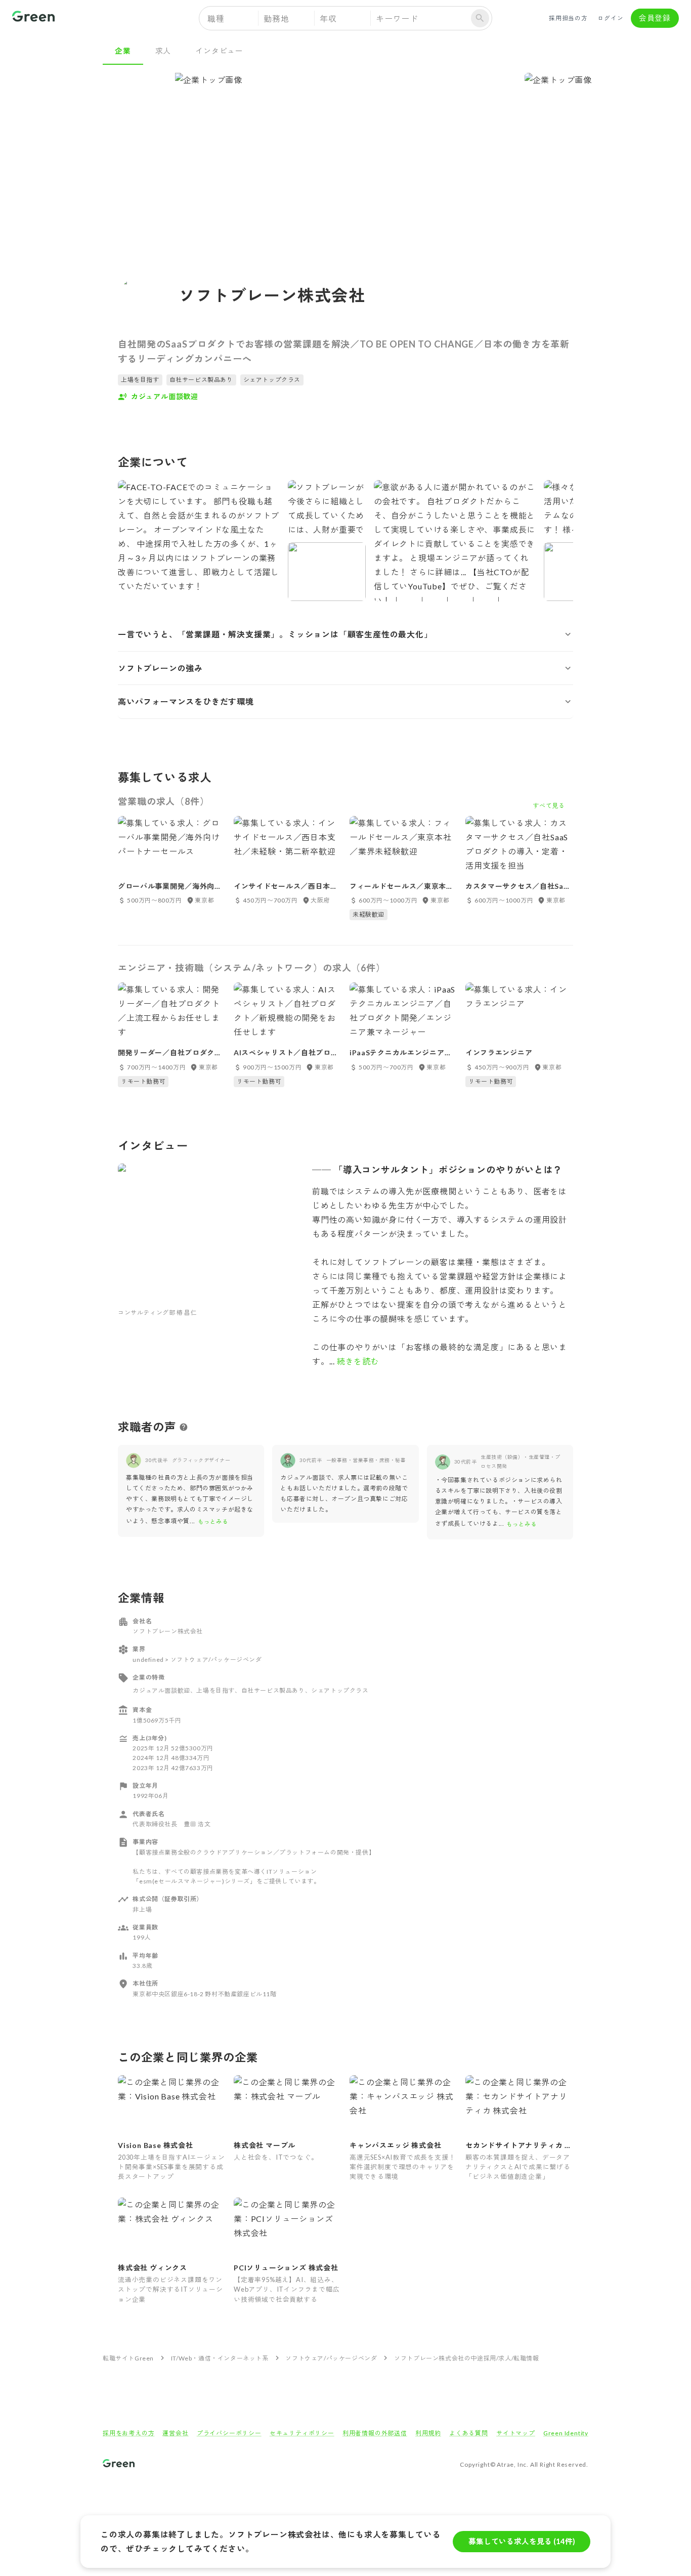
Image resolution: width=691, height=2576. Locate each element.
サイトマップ (516, 2433)
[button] (345, 634)
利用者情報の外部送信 (375, 2433)
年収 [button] (328, 18)
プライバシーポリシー (229, 2433)
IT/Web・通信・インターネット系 (220, 2358)
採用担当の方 (568, 18)
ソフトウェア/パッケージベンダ (331, 2358)
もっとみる (213, 1521)
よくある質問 (469, 2433)
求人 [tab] (163, 51)
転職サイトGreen (128, 2358)
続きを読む (357, 1361)
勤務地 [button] (276, 18)
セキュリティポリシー (302, 2433)
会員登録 (655, 18)
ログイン (610, 18)
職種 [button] (216, 18)
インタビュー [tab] (219, 51)
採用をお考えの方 (128, 2433)
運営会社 (175, 2433)
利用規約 (428, 2433)
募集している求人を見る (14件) (522, 2541)
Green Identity (566, 2433)
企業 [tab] (123, 51)
